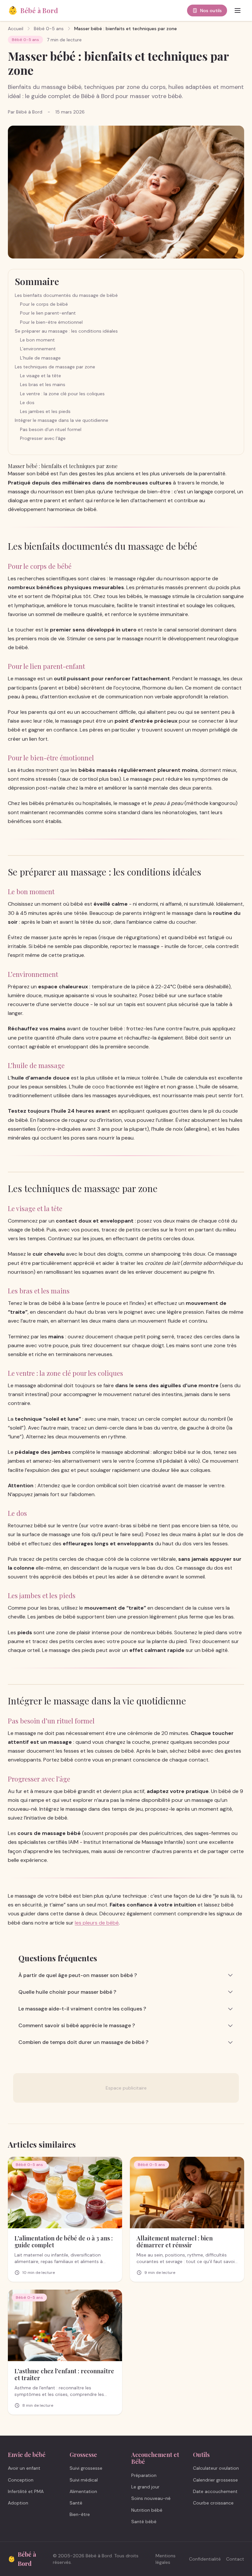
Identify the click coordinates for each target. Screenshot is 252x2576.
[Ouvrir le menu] (238, 10)
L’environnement (38, 349)
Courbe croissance (213, 2503)
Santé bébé (144, 2522)
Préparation (144, 2475)
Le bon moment (37, 340)
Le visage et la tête (41, 376)
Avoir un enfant (24, 2468)
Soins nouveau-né (151, 2498)
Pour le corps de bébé (44, 304)
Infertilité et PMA (26, 2491)
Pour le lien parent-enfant (48, 313)
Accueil (16, 29)
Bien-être (80, 2514)
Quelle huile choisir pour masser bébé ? (67, 1992)
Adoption (18, 2503)
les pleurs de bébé (97, 1923)
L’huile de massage (40, 358)
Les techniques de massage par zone (55, 367)
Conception (21, 2480)
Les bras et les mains (43, 384)
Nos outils (211, 10)
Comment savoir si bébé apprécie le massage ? (77, 2025)
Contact (235, 2559)
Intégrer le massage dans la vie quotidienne (62, 420)
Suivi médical (84, 2480)
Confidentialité (205, 2559)
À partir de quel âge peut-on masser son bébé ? (78, 1975)
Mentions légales (166, 2559)
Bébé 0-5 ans (49, 29)
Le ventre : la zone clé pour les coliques (62, 394)
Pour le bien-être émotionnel (51, 322)
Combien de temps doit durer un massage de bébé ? (83, 2042)
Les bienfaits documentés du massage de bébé (66, 295)
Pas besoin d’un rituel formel (51, 429)
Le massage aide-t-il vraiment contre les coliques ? (82, 2009)
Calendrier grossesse (215, 2480)
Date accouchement (215, 2491)
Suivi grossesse (86, 2468)
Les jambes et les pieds (45, 411)
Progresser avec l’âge (43, 438)
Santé (76, 2503)
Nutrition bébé (147, 2510)
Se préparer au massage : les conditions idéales (66, 331)
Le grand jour (145, 2487)
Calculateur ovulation (216, 2468)
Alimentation (83, 2491)
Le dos (27, 402)
